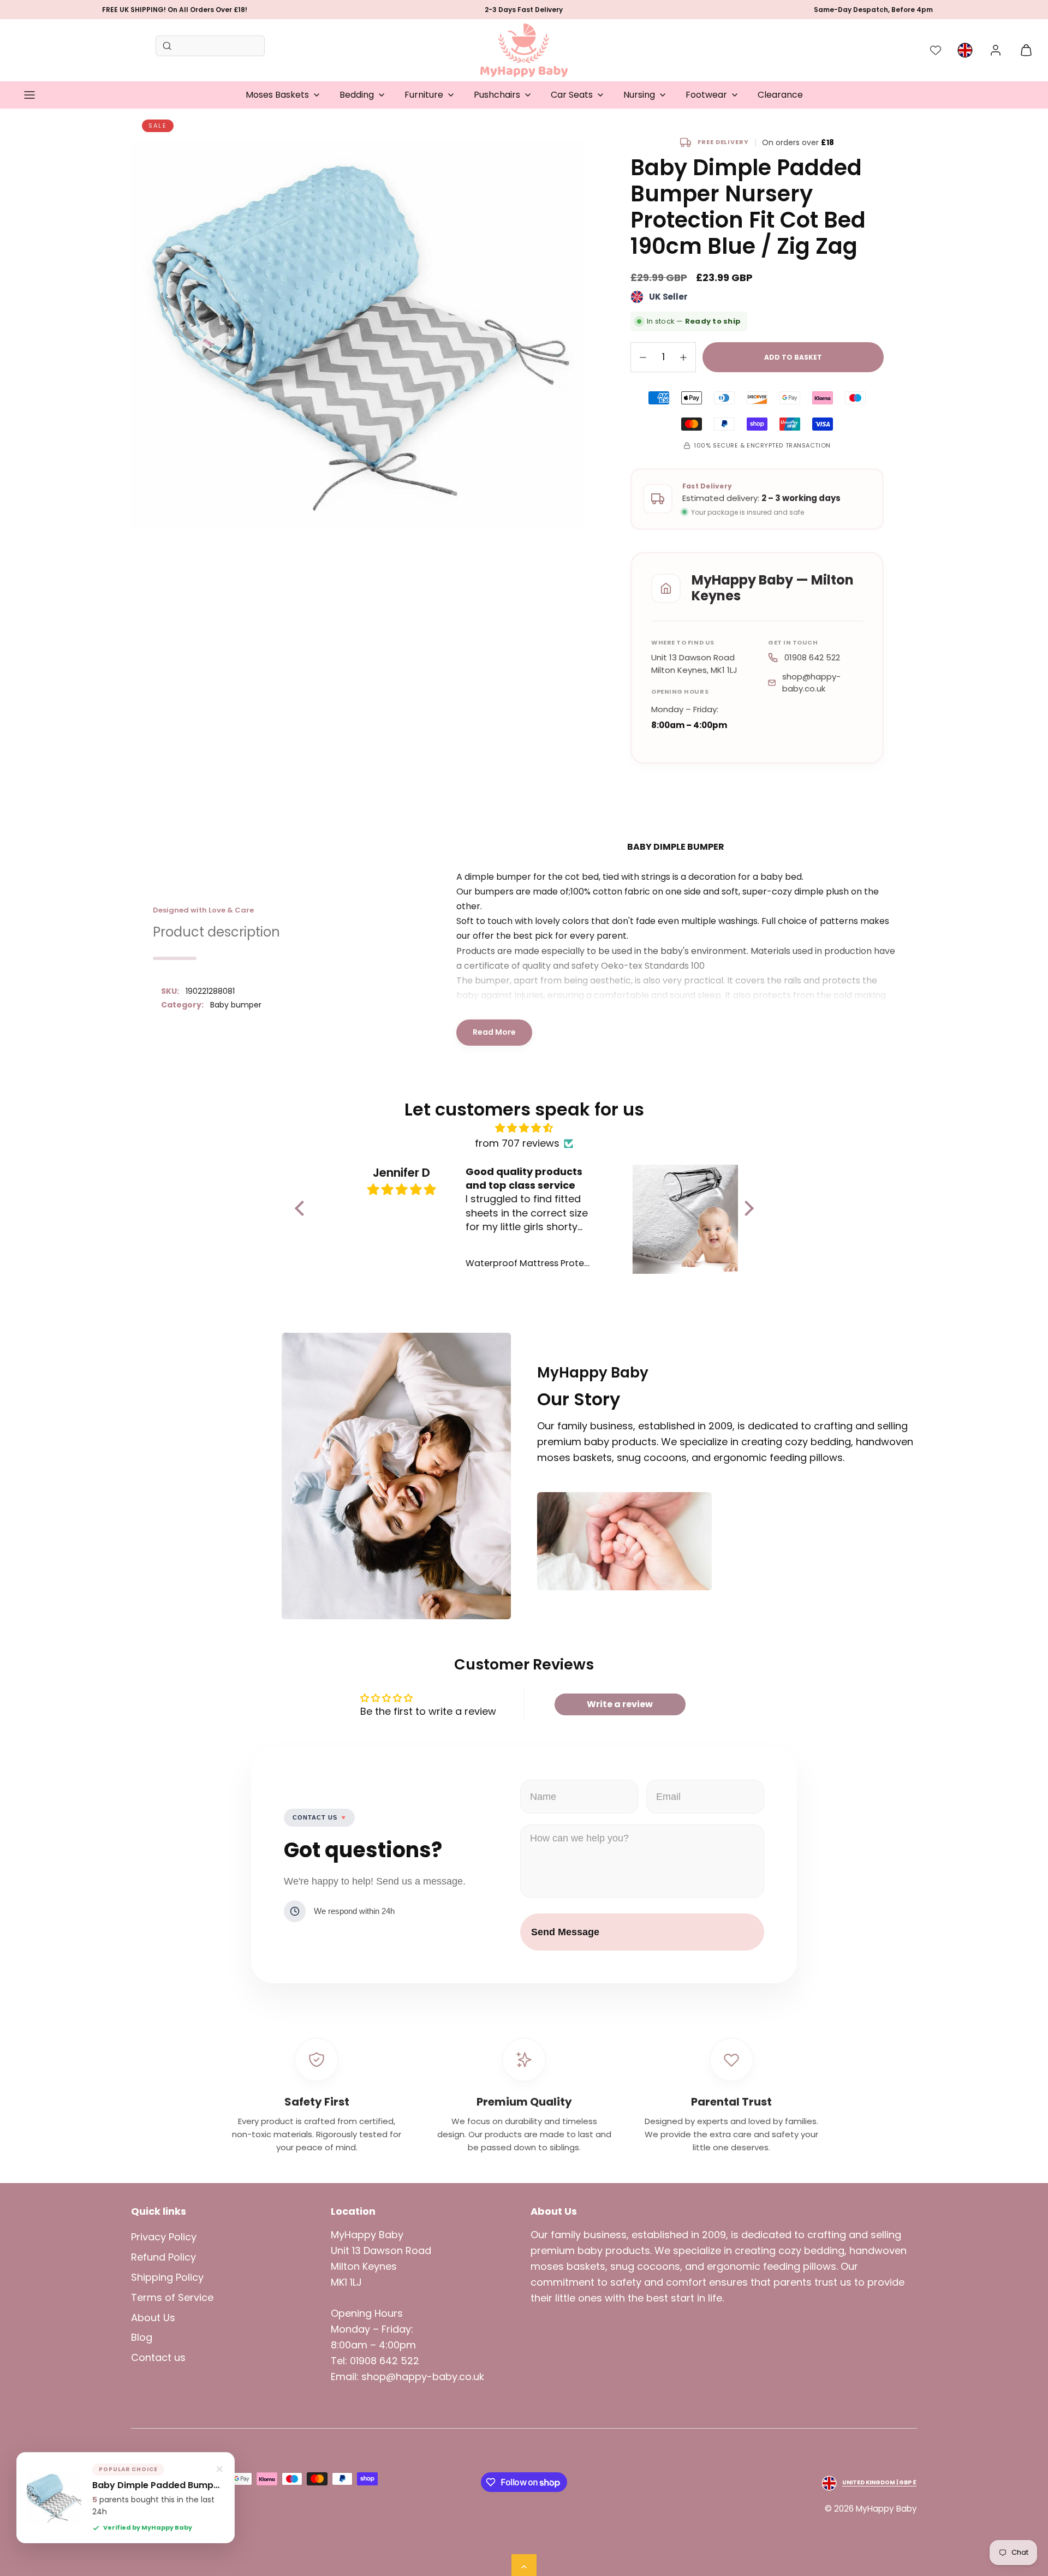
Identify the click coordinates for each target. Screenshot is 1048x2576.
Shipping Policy (167, 2277)
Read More (494, 1032)
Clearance (780, 95)
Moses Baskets (277, 95)
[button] (29, 95)
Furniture (424, 95)
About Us (153, 2318)
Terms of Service (172, 2297)
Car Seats (572, 95)
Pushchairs (497, 95)
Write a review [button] (620, 1704)
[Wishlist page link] (936, 50)
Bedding (357, 95)
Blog (142, 2337)
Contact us (158, 2357)
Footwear (706, 95)
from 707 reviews (517, 1143)
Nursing (639, 95)
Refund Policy (163, 2257)
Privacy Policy (164, 2237)
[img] (524, 1128)
